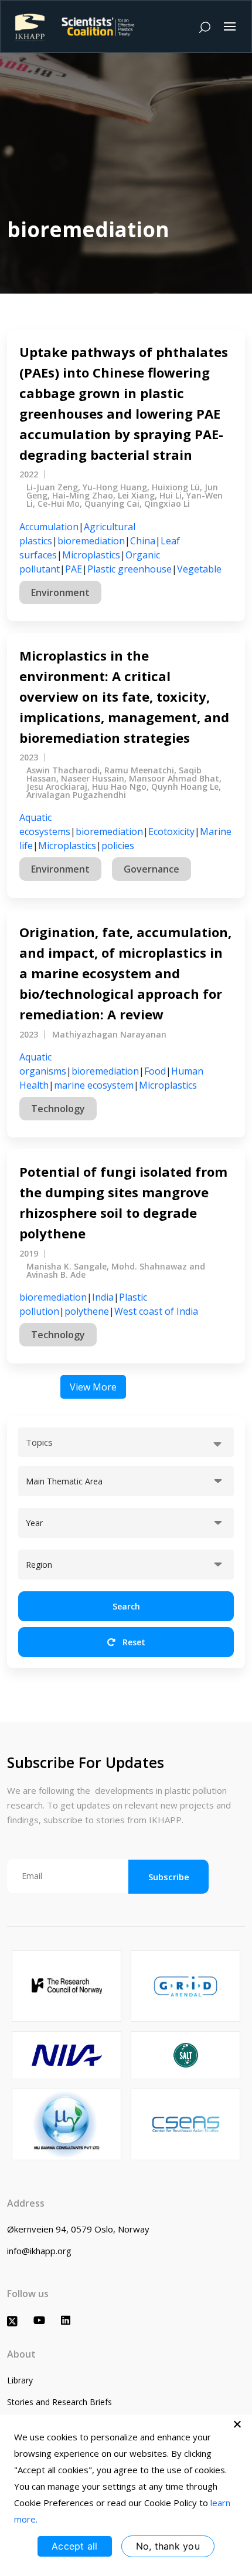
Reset (133, 1642)
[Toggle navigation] (230, 26)
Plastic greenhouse (130, 569)
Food (155, 1071)
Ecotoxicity (171, 831)
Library (20, 2380)
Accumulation (49, 527)
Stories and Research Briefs (59, 2402)
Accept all (75, 2546)
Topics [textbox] (39, 1442)
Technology (58, 1109)
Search (126, 1606)
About (21, 2354)
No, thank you (168, 2546)
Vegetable (199, 569)
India (103, 1297)
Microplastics (91, 555)
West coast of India (156, 1311)
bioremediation (91, 541)
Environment (60, 592)
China (143, 541)
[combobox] (126, 1442)
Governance (151, 869)
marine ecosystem (94, 1085)
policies (118, 846)
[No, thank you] (237, 2424)
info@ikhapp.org (39, 2251)
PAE (74, 569)
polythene (87, 1311)
